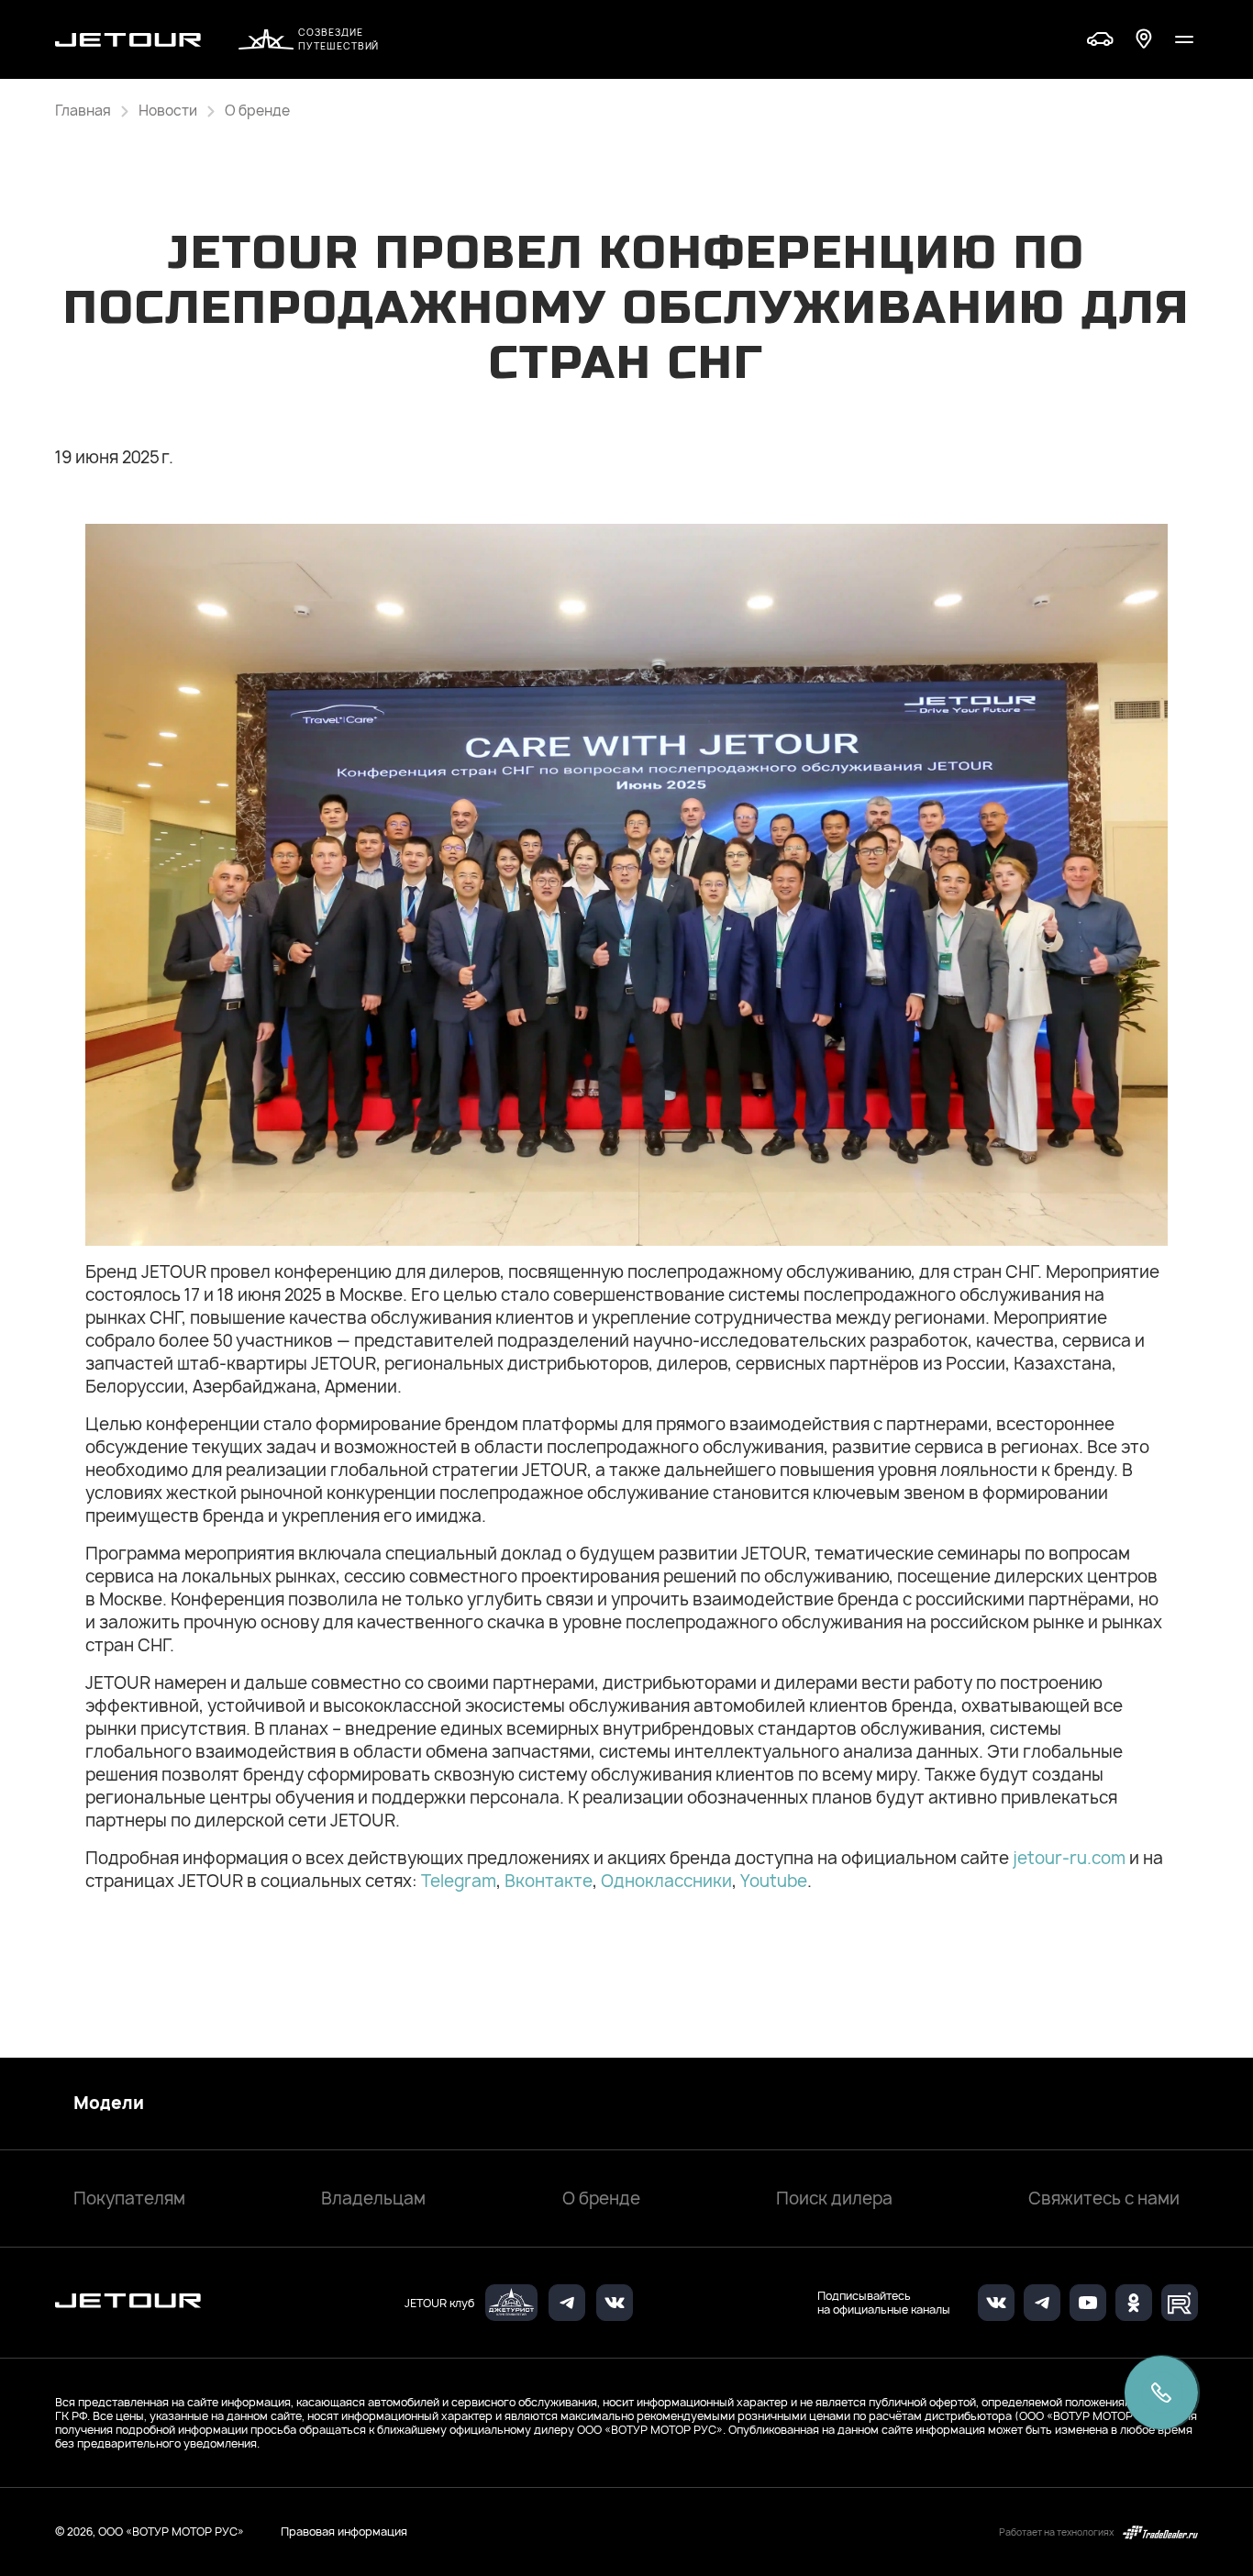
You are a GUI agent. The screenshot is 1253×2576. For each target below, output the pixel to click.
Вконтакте (549, 1881)
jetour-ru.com (1069, 1858)
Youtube (774, 1881)
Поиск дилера (834, 2198)
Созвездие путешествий (338, 39)
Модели (109, 2104)
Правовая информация (344, 2532)
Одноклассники (666, 1881)
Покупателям (129, 2198)
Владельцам (373, 2198)
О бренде (601, 2198)
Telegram (459, 1881)
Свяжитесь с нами (1104, 2198)
